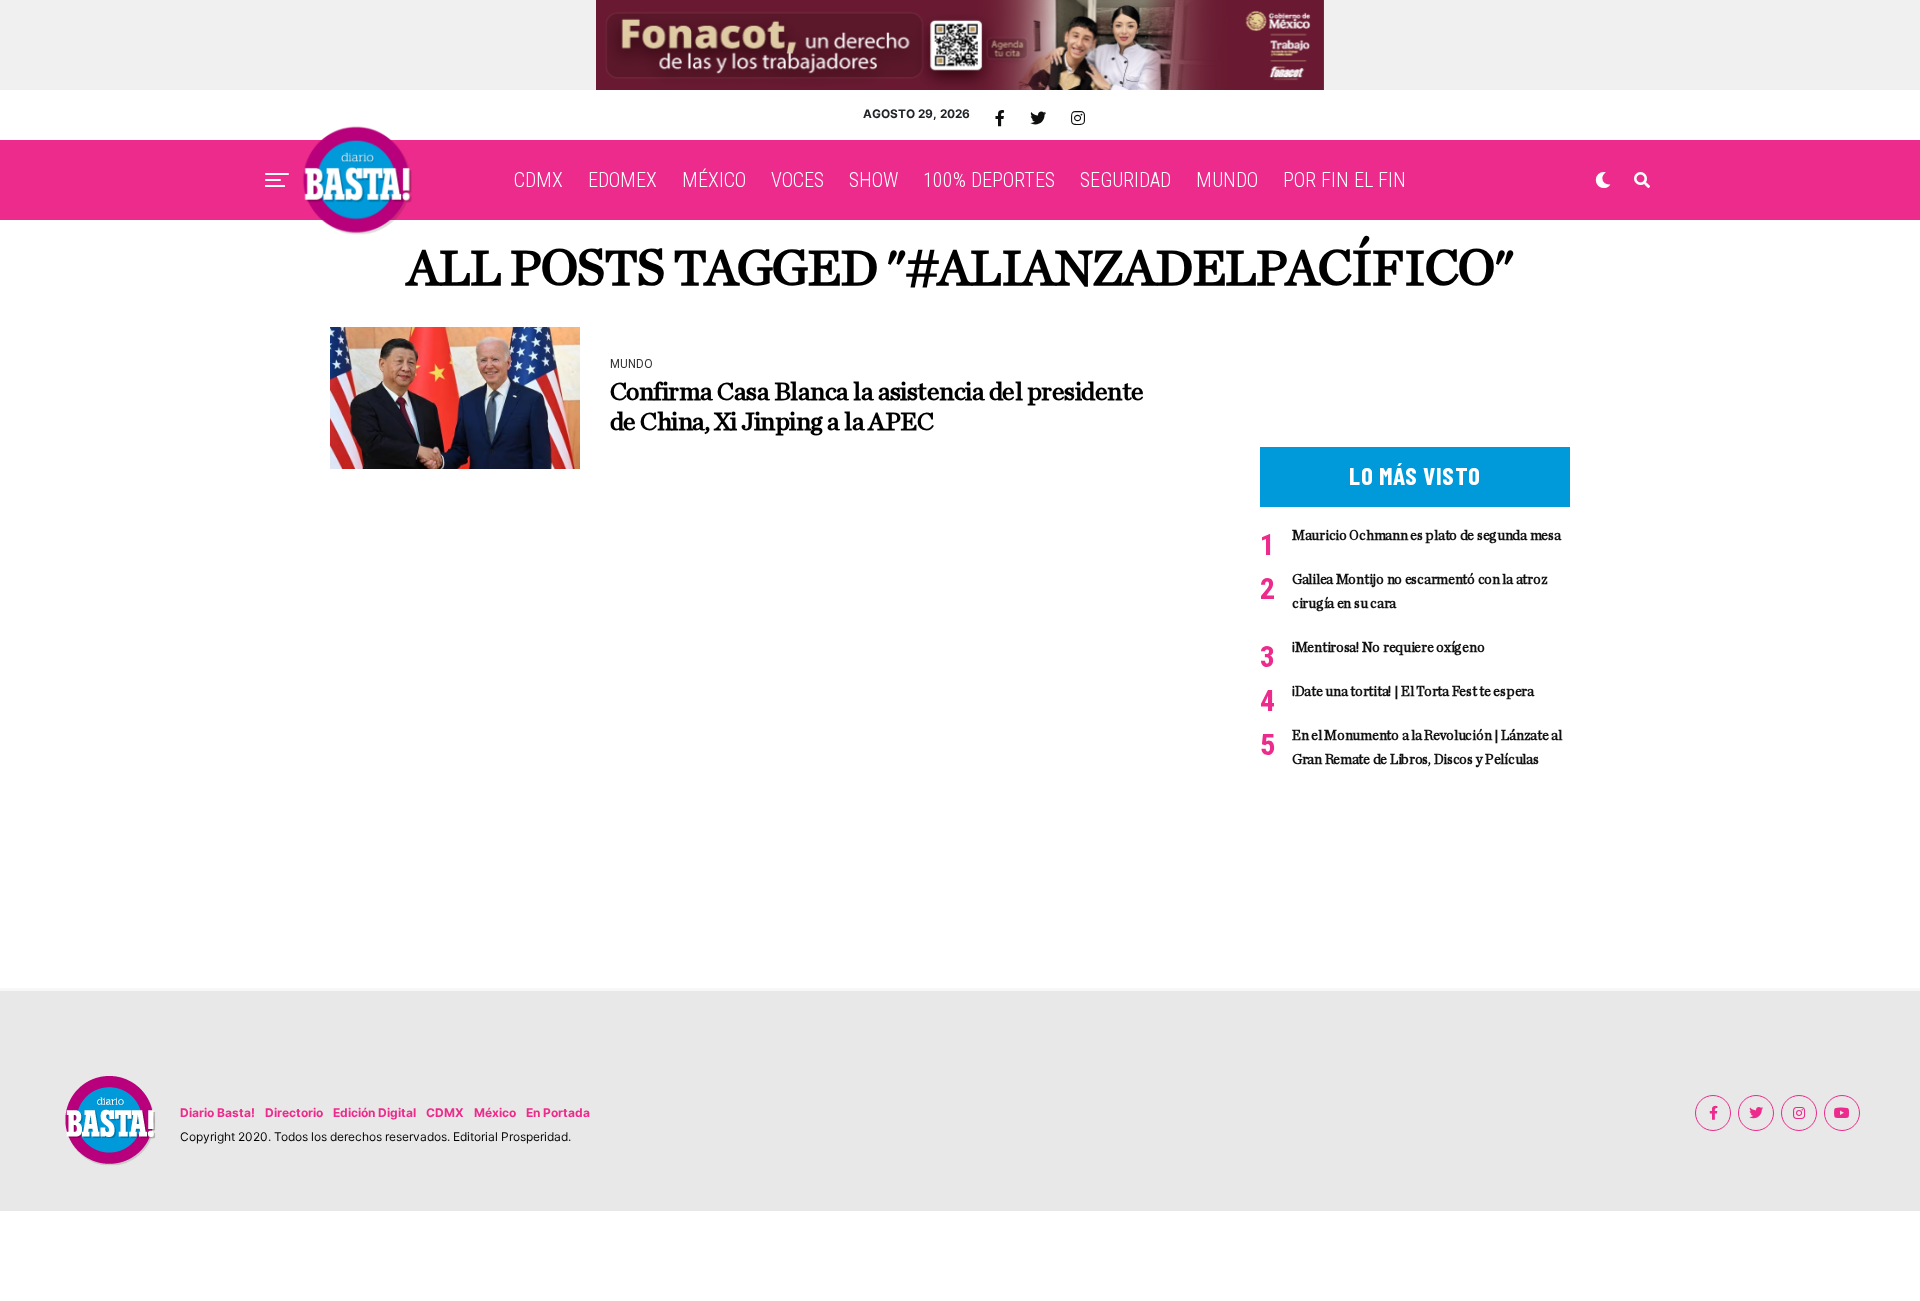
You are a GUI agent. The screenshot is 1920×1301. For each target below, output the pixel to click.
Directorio (294, 1112)
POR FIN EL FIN (1344, 180)
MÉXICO (714, 180)
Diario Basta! (217, 1112)
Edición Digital (374, 1112)
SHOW (873, 180)
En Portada (558, 1112)
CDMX (538, 180)
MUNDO (1227, 180)
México (495, 1112)
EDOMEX (622, 180)
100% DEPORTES (989, 180)
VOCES (797, 180)
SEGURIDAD (1125, 180)
